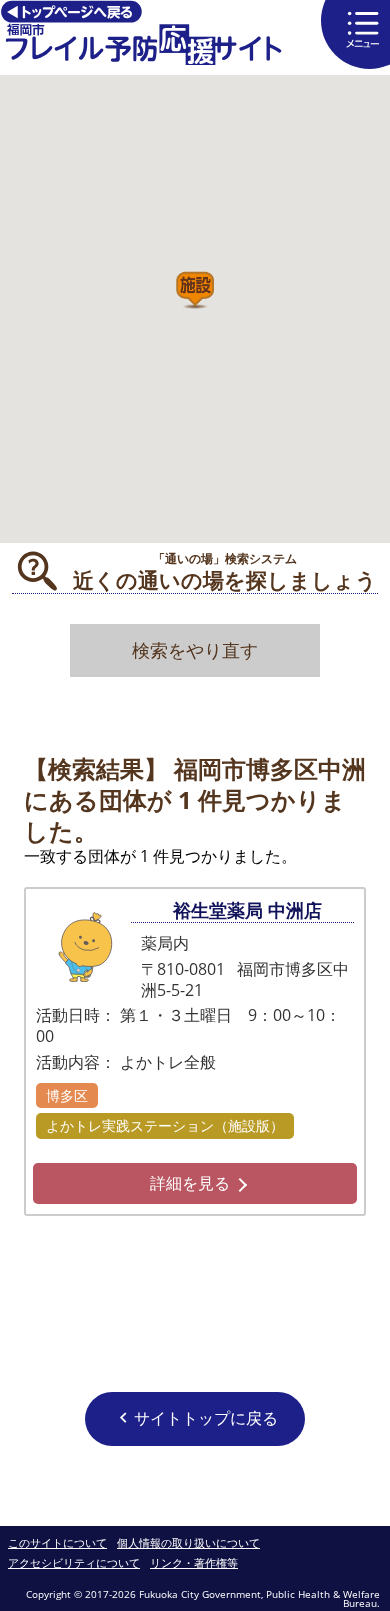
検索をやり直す (195, 650)
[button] (195, 290)
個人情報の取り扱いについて (188, 1543)
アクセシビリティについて (74, 1563)
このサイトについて (57, 1543)
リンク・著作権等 (194, 1563)
